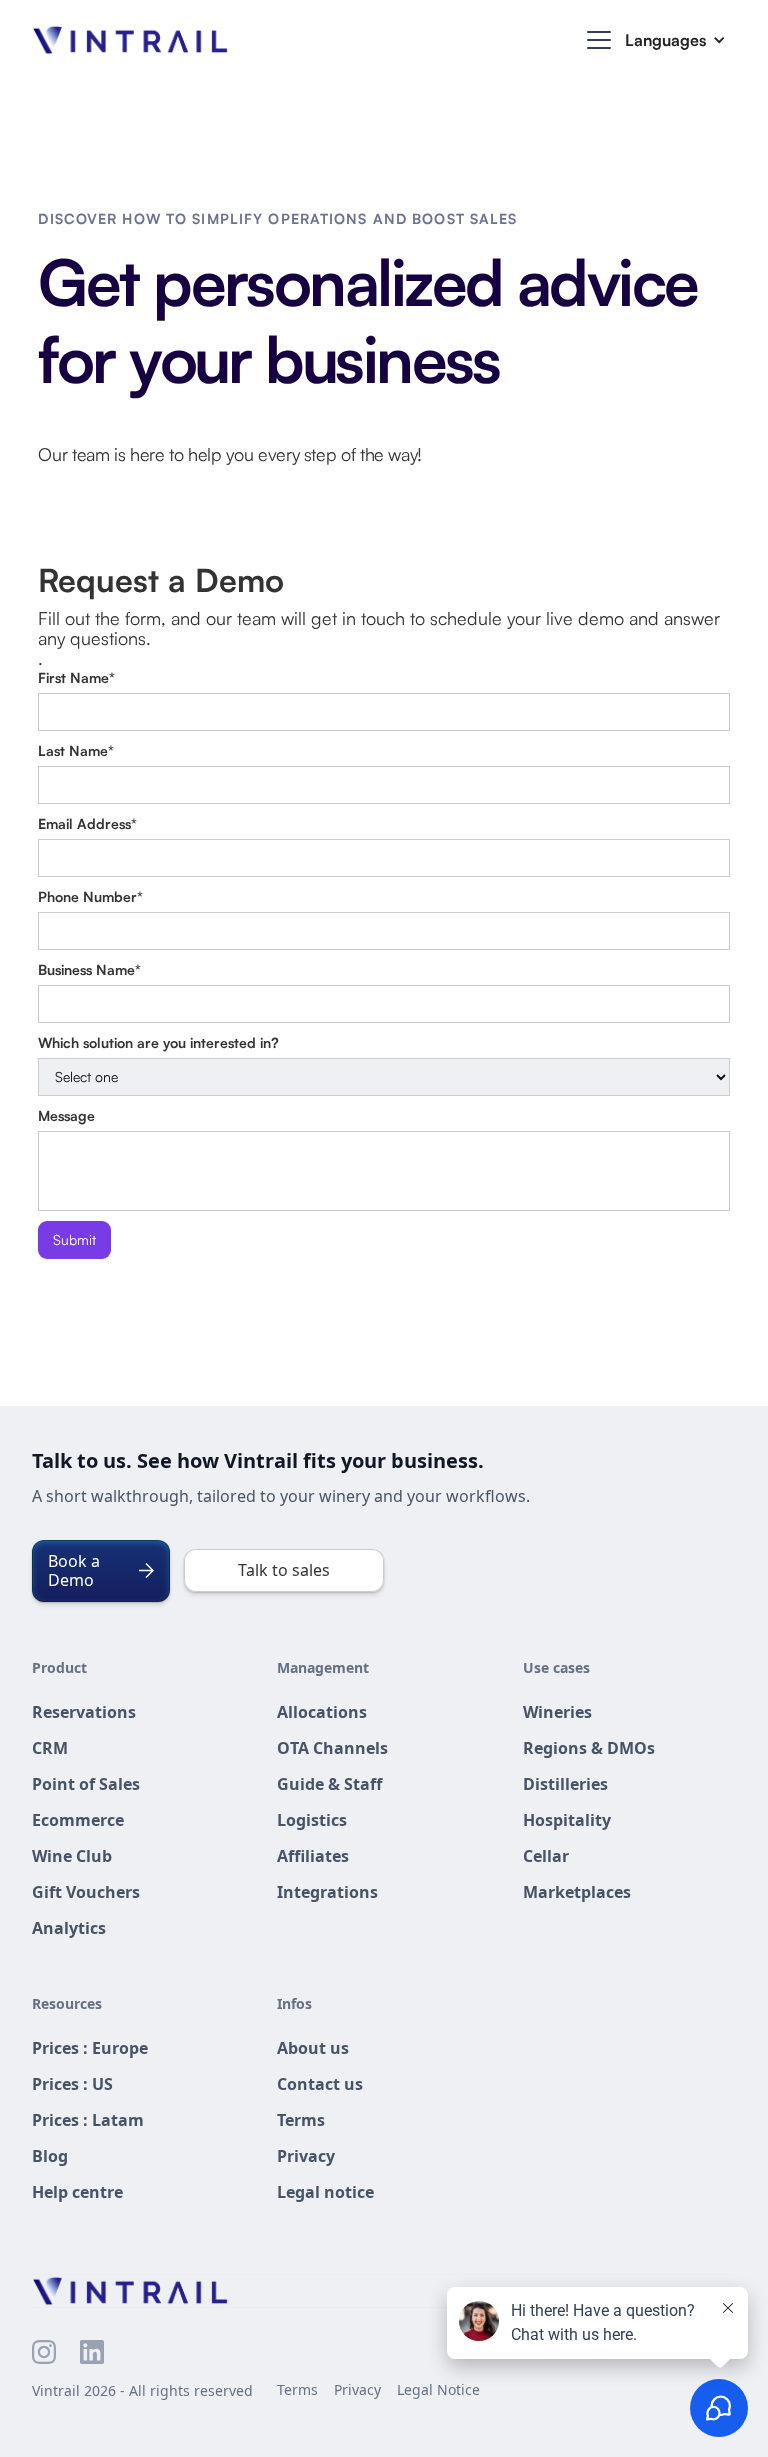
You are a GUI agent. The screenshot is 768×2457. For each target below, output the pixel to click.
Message (66, 1115)
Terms (297, 2389)
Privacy (357, 2389)
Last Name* (76, 750)
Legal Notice (438, 2389)
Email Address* (87, 823)
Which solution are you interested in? (158, 1042)
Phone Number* (90, 896)
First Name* (76, 677)
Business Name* (89, 969)
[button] (595, 40)
